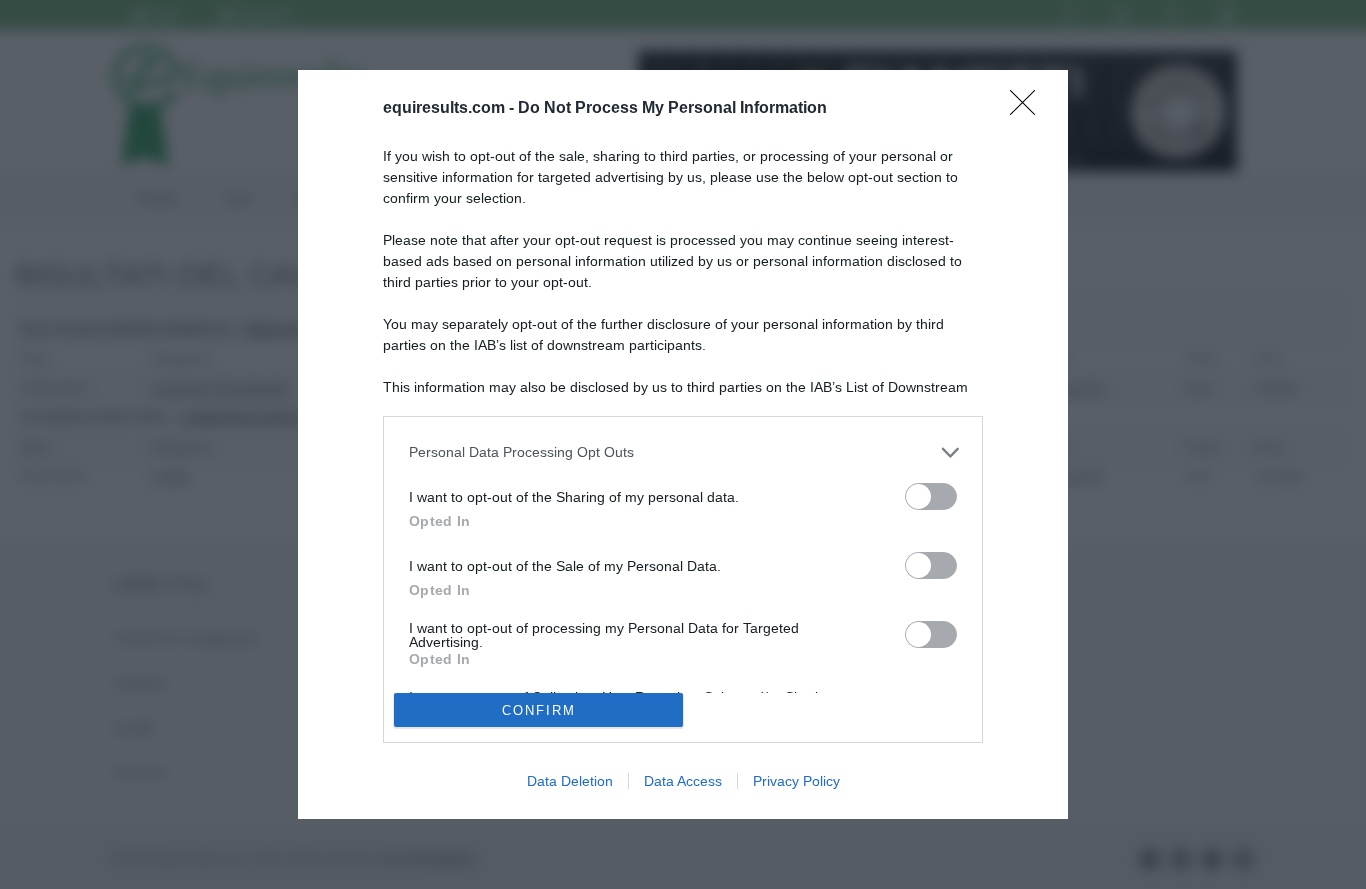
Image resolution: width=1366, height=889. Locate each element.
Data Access (683, 781)
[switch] (931, 496)
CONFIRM (539, 710)
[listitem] (683, 452)
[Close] (1029, 109)
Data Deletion (570, 781)
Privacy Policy (796, 781)
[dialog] (683, 445)
